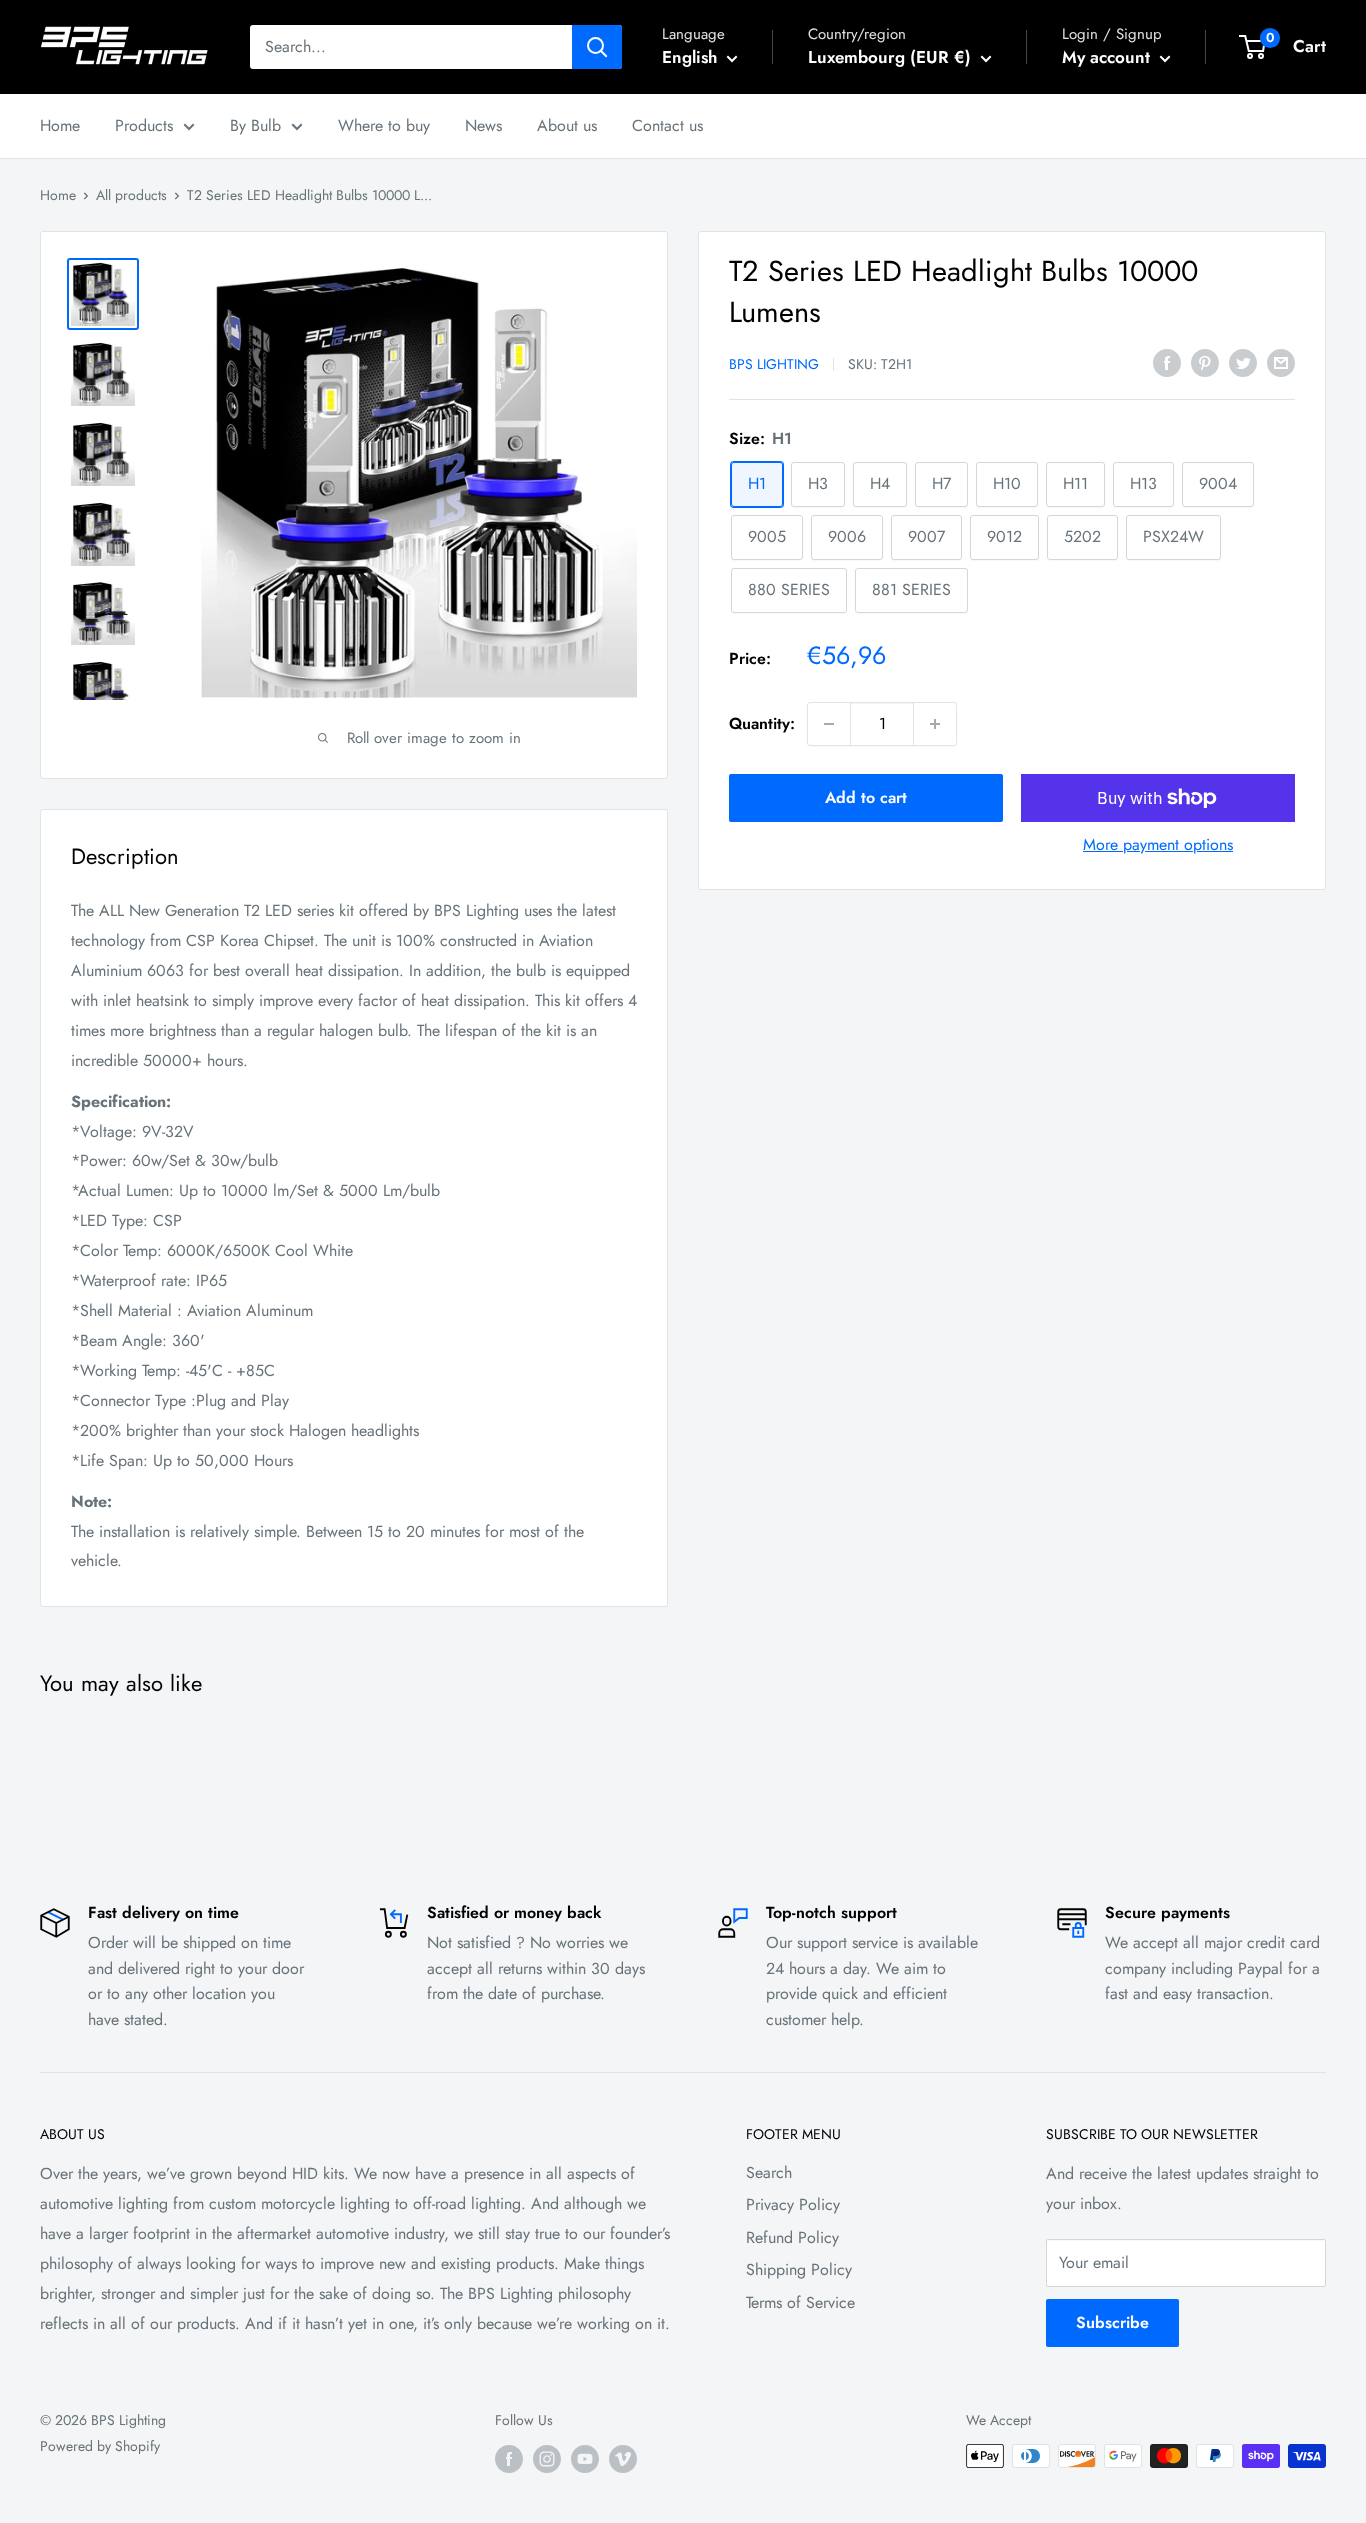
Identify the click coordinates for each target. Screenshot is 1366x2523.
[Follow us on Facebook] (509, 2458)
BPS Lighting (774, 364)
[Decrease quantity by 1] (829, 724)
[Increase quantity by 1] (935, 724)
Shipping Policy (799, 2269)
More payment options (1158, 844)
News (483, 125)
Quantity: (762, 723)
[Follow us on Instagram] (547, 2458)
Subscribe (1112, 2322)
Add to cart (866, 797)
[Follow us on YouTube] (585, 2458)
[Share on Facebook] (1167, 362)
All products (131, 195)
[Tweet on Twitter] (1243, 362)
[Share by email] (1281, 362)
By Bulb (255, 125)
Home (60, 125)
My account (1108, 57)
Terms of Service (800, 2302)
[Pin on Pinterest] (1205, 362)
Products (144, 125)
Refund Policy (792, 2237)
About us (567, 125)
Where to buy (384, 125)
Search (769, 2172)
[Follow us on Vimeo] (623, 2458)
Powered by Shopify (100, 2446)
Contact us (667, 125)
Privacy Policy (793, 2204)
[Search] (597, 47)
